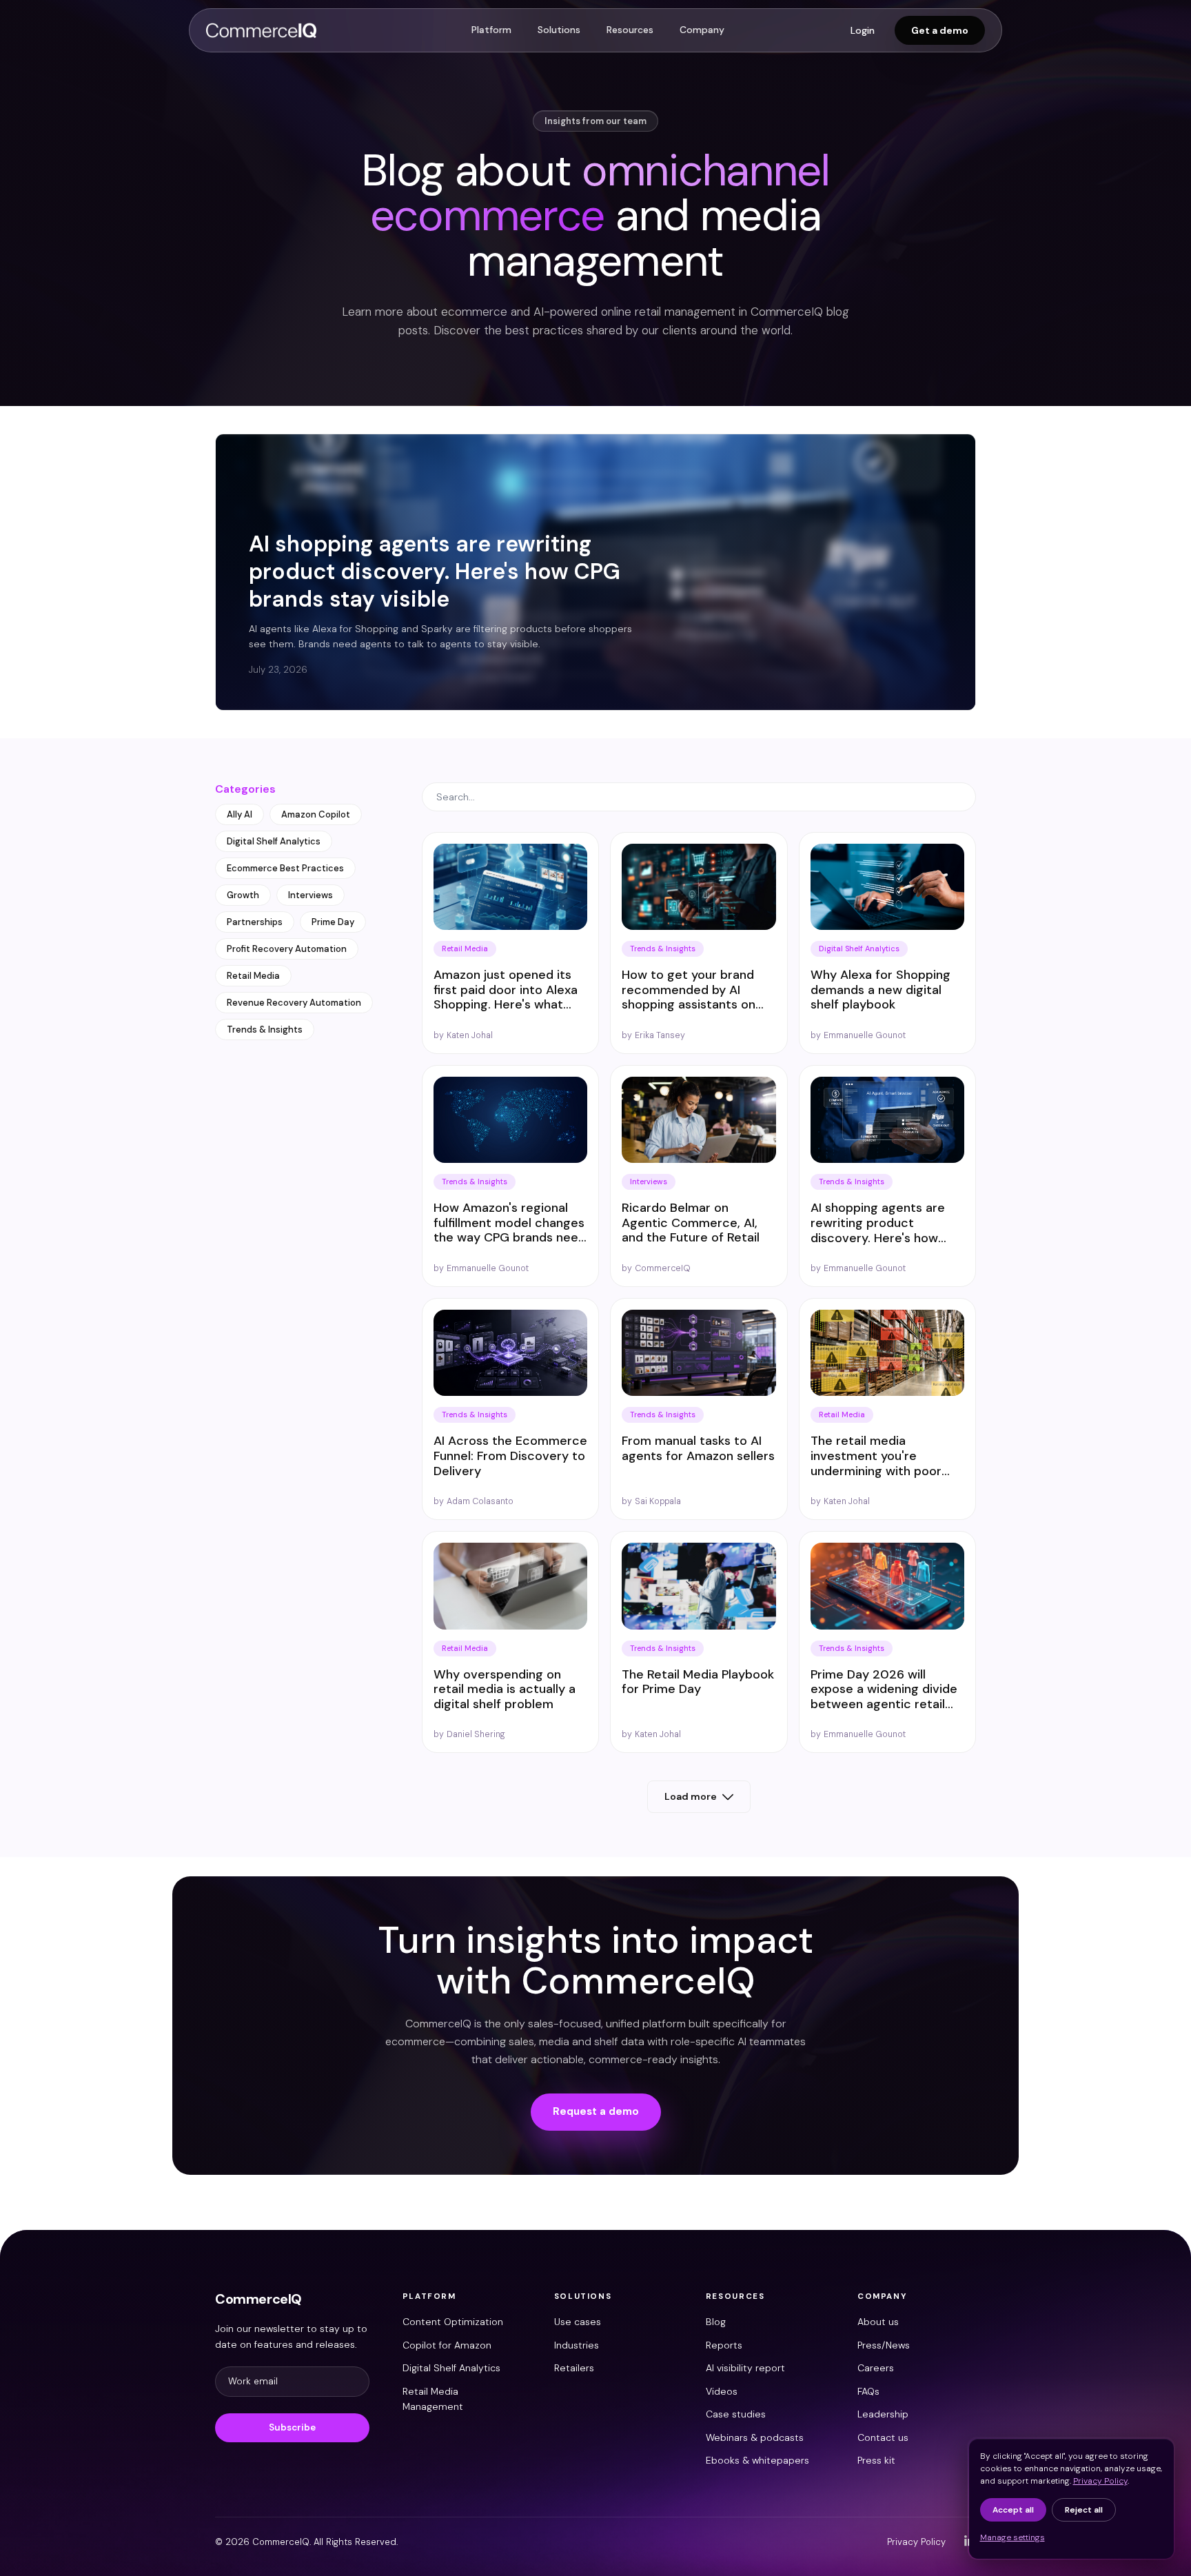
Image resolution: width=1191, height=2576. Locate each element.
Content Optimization (453, 2322)
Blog (716, 2322)
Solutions (559, 30)
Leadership (883, 2414)
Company (702, 30)
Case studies (736, 2414)
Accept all (1013, 2510)
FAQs (868, 2391)
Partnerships (255, 922)
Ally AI (240, 814)
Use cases (578, 2322)
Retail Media (253, 976)
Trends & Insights (265, 1030)
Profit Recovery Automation (287, 949)
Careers (876, 2368)
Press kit (876, 2460)
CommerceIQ (258, 2299)
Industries (577, 2345)
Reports (724, 2345)
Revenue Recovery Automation (294, 1003)
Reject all (1084, 2510)
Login (863, 30)
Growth (243, 895)
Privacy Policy (916, 2542)
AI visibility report (745, 2368)
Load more (691, 1796)
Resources (630, 30)
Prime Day (333, 922)
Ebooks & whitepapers (757, 2460)
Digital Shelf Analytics (274, 841)
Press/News (884, 2345)
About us (878, 2322)
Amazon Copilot (316, 814)
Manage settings (1012, 2537)
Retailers (574, 2368)
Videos (722, 2391)
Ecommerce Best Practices (285, 868)
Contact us (883, 2437)
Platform (491, 30)
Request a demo (596, 2111)
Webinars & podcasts (755, 2437)
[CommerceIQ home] (261, 30)
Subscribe (292, 2427)
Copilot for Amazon (447, 2345)
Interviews (311, 895)
